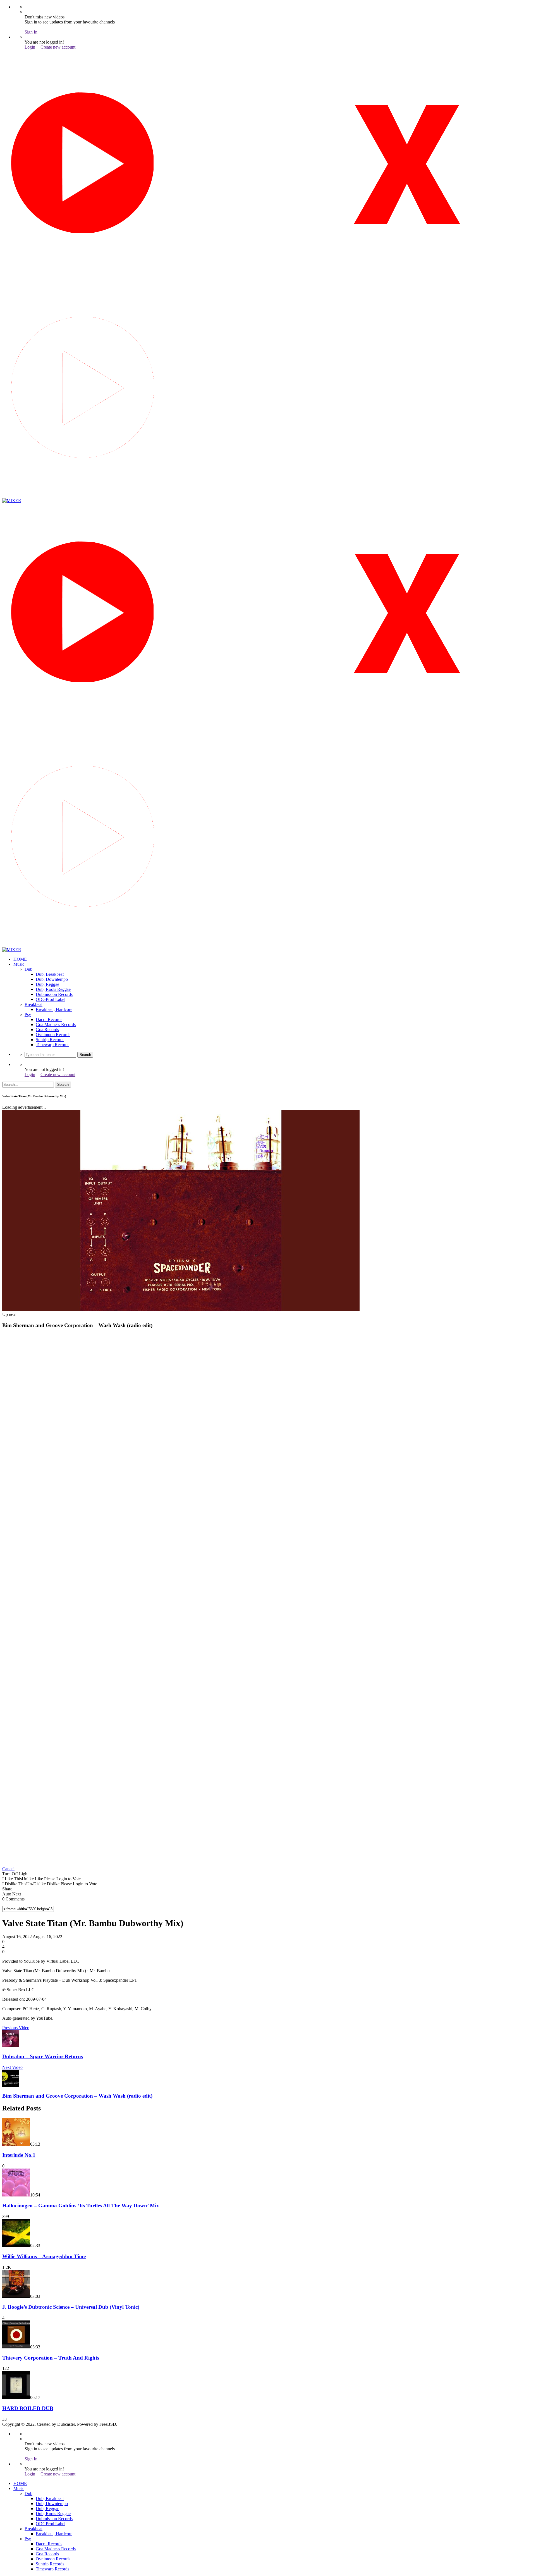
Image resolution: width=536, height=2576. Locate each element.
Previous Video (16, 2028)
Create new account (58, 47)
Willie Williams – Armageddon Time (44, 2256)
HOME (20, 959)
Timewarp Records (52, 1045)
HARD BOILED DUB (28, 2408)
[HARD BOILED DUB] (16, 2397)
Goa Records (47, 1030)
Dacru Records (49, 1019)
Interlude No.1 (19, 2155)
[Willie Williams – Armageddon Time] (16, 2245)
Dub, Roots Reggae (53, 989)
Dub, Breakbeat (50, 974)
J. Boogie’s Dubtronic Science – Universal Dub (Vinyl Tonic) (71, 2307)
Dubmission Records (54, 994)
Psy (28, 1014)
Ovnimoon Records (53, 1035)
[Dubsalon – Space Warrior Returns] (11, 2046)
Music (19, 964)
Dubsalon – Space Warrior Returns (43, 2056)
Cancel (8, 1869)
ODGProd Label (51, 999)
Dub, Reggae (47, 984)
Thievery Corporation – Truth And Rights (51, 2358)
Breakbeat (33, 1004)
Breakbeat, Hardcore (54, 1009)
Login (30, 47)
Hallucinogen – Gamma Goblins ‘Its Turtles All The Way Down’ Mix (81, 2206)
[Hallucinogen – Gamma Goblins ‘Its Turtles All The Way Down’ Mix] (16, 2195)
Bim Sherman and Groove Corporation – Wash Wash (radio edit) (77, 2096)
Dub (28, 969)
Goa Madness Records (56, 1025)
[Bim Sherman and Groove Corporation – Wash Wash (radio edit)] (11, 2085)
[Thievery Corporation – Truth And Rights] (16, 2347)
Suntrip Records (50, 1040)
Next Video (12, 2067)
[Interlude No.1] (16, 2144)
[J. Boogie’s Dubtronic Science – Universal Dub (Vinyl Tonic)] (16, 2296)
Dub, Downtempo (52, 979)
